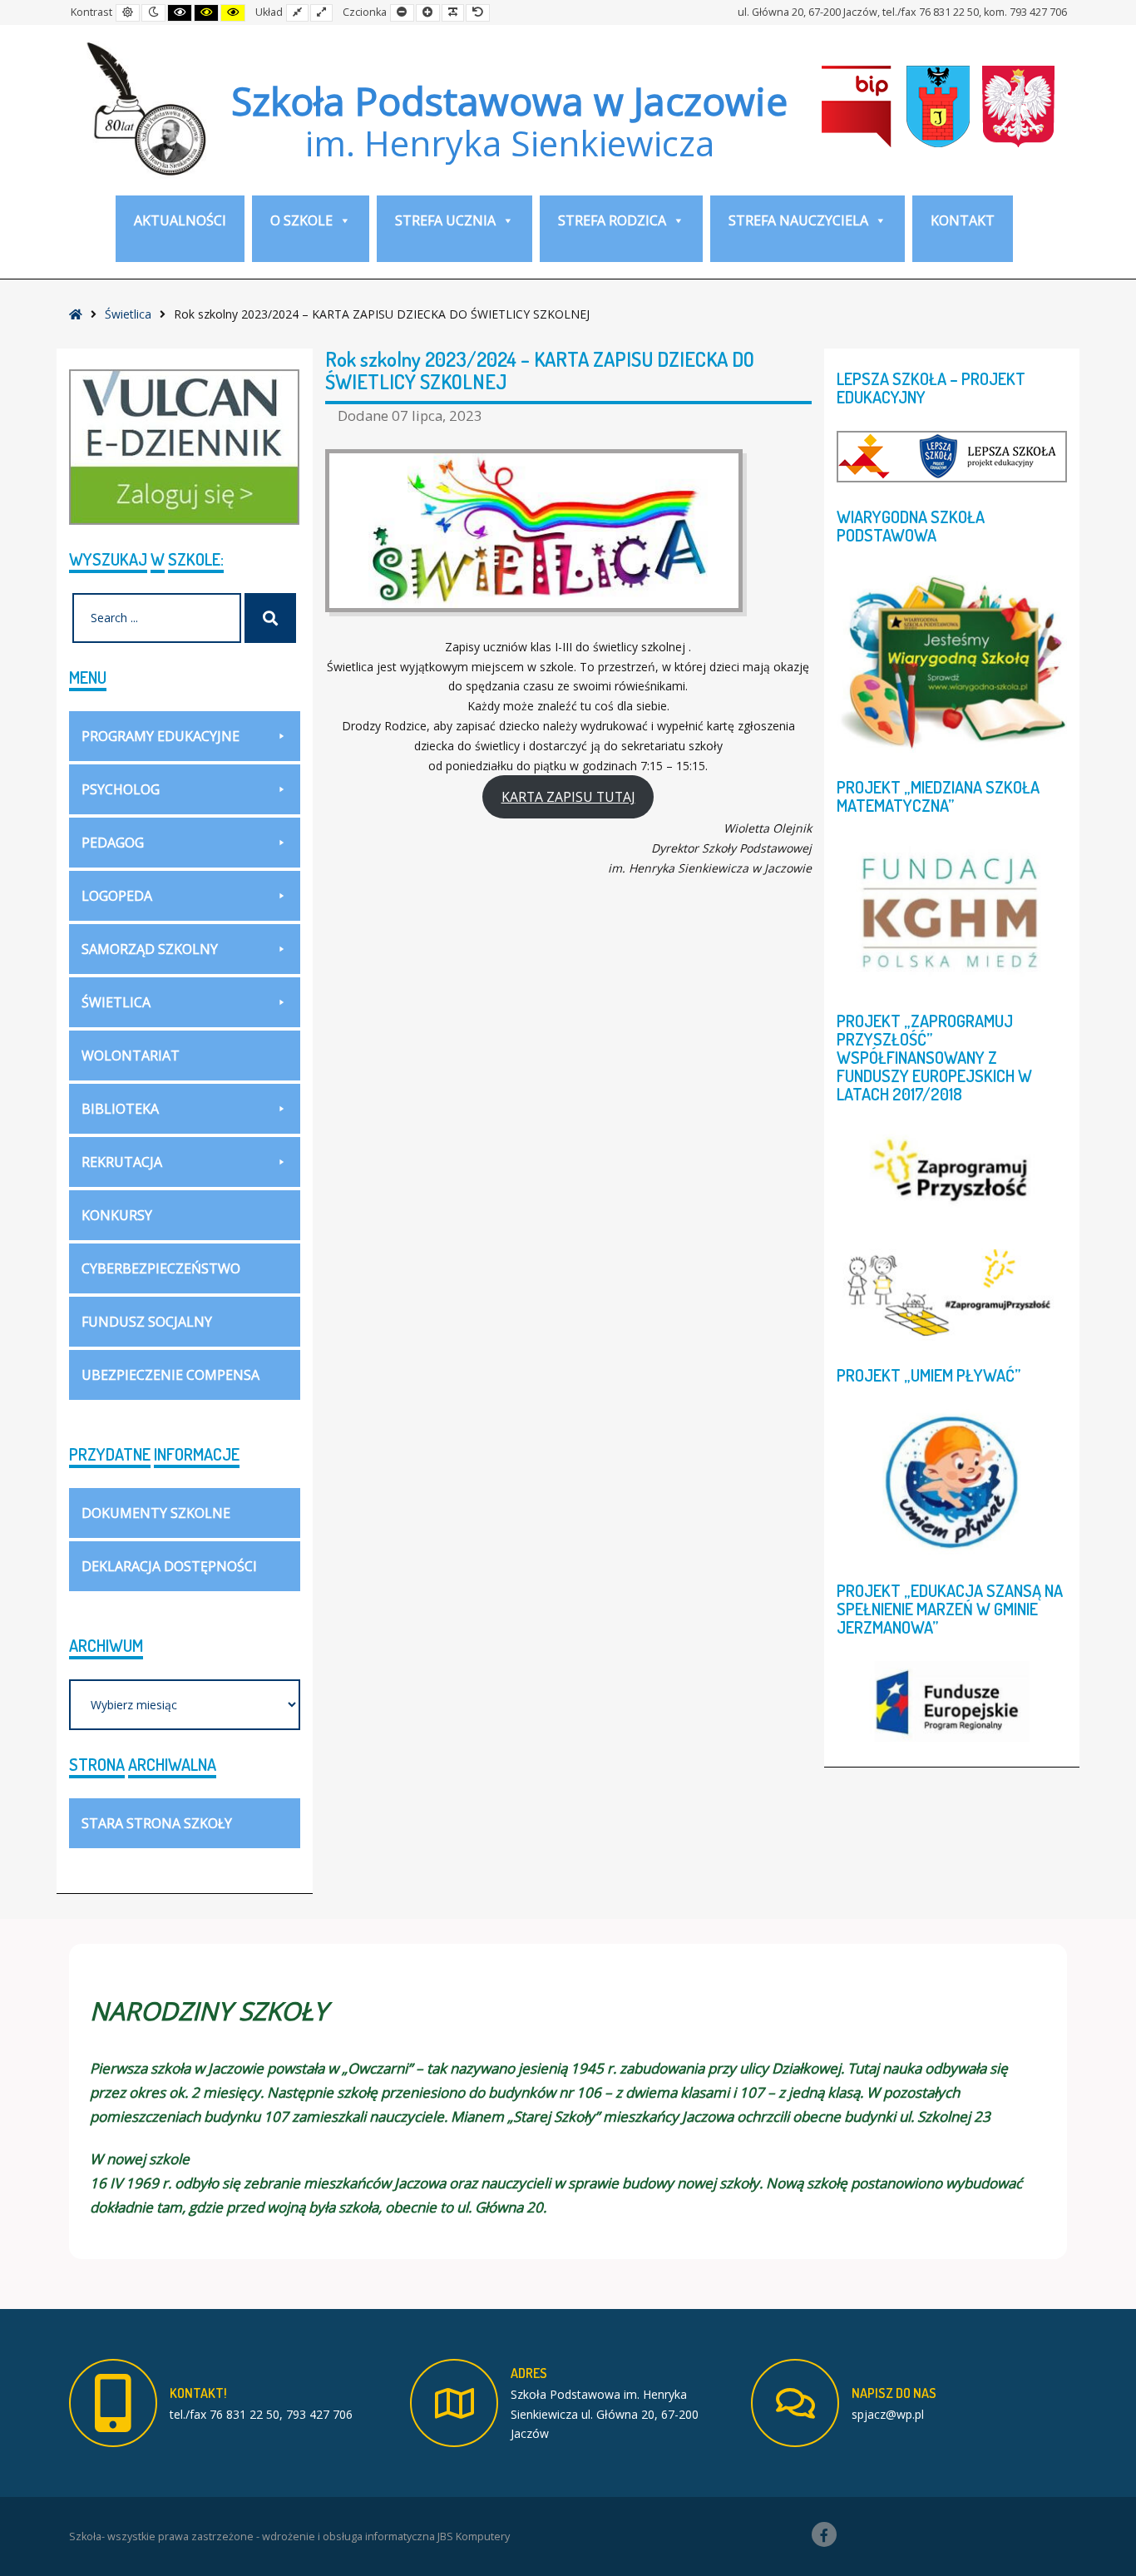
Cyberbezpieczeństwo (161, 1268)
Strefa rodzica (612, 220)
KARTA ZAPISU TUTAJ (568, 797)
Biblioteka (120, 1109)
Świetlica (128, 314)
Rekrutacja (122, 1162)
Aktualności (180, 220)
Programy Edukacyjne (161, 736)
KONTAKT (963, 220)
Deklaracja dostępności (169, 1566)
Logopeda (117, 896)
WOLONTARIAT (131, 1056)
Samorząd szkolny (150, 949)
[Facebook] (824, 2534)
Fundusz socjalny (147, 1322)
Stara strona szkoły (157, 1823)
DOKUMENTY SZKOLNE (156, 1513)
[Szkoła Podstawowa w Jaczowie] (144, 108)
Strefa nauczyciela (798, 220)
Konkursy (117, 1215)
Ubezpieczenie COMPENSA (170, 1375)
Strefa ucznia (445, 220)
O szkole (301, 220)
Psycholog (121, 789)
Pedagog (113, 843)
